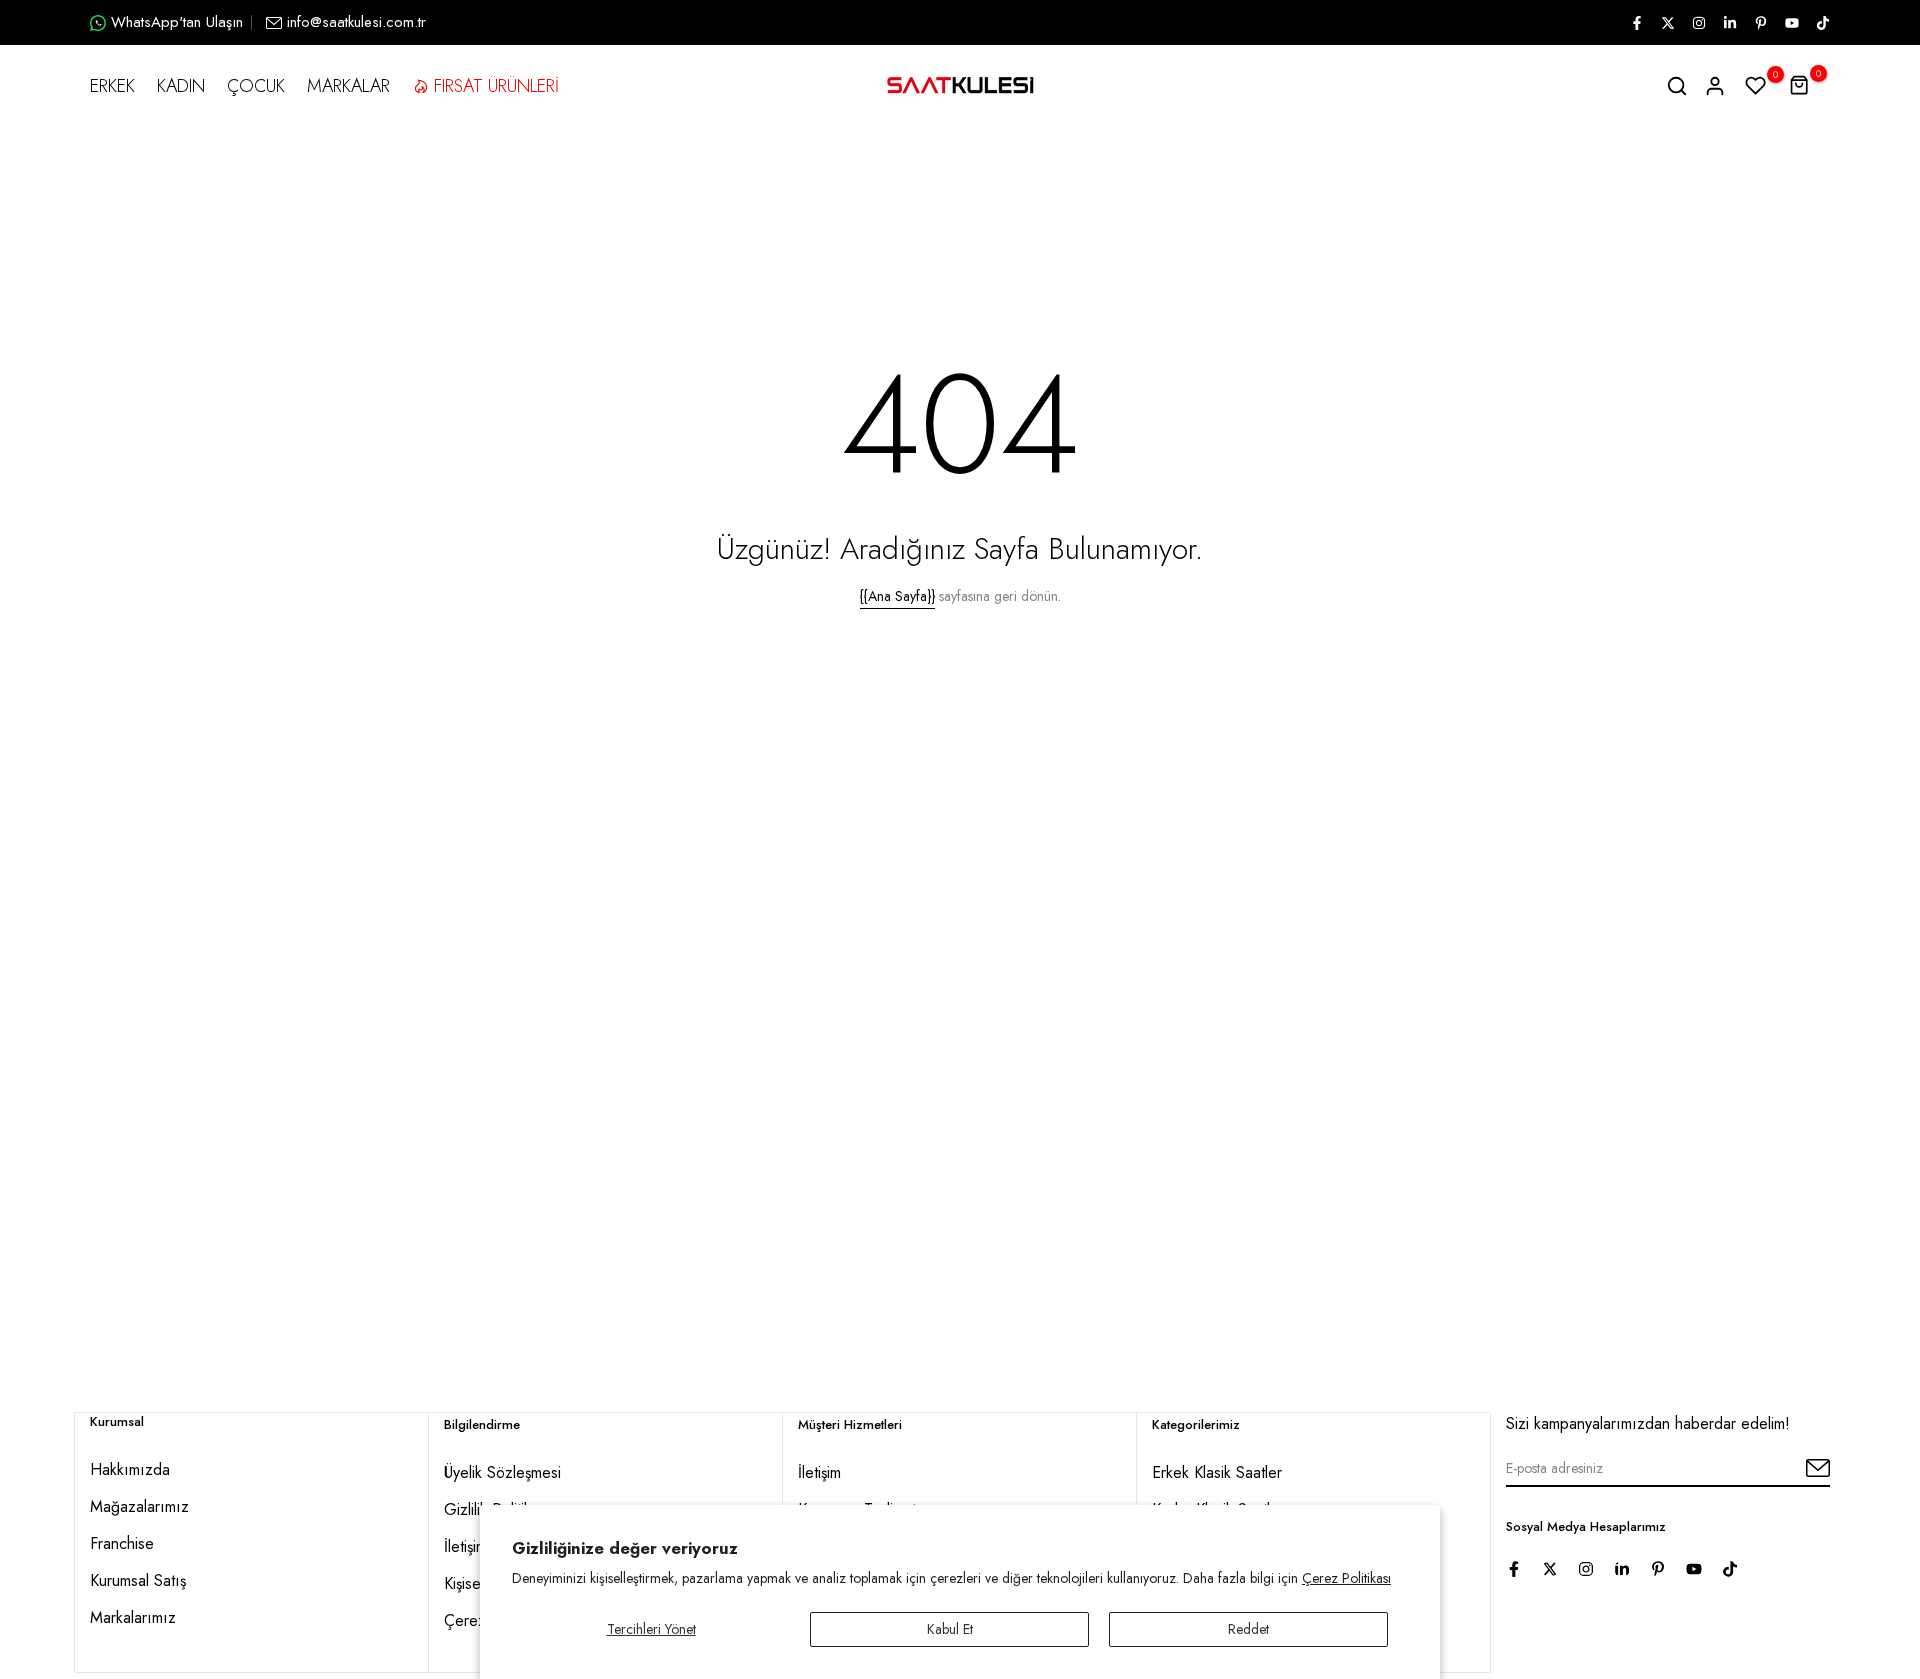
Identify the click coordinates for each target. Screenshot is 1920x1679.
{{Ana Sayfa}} (897, 596)
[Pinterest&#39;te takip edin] (1760, 23)
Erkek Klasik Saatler (1217, 1472)
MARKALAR (348, 86)
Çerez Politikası (1346, 1578)
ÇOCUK (256, 86)
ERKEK (112, 86)
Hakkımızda (130, 1469)
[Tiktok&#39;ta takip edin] (1822, 23)
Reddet (1248, 1629)
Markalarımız (133, 1617)
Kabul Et (950, 1629)
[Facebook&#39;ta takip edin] (1636, 23)
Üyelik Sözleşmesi (502, 1472)
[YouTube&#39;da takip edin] (1791, 23)
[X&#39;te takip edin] (1667, 23)
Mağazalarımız (139, 1506)
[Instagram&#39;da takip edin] (1698, 23)
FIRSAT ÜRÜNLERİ (496, 86)
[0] (1756, 86)
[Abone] (1795, 1469)
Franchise (122, 1543)
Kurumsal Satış (138, 1580)
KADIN (181, 86)
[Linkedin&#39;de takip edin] (1729, 23)
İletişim (819, 1472)
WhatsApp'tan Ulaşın (177, 22)
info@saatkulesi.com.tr (356, 22)
